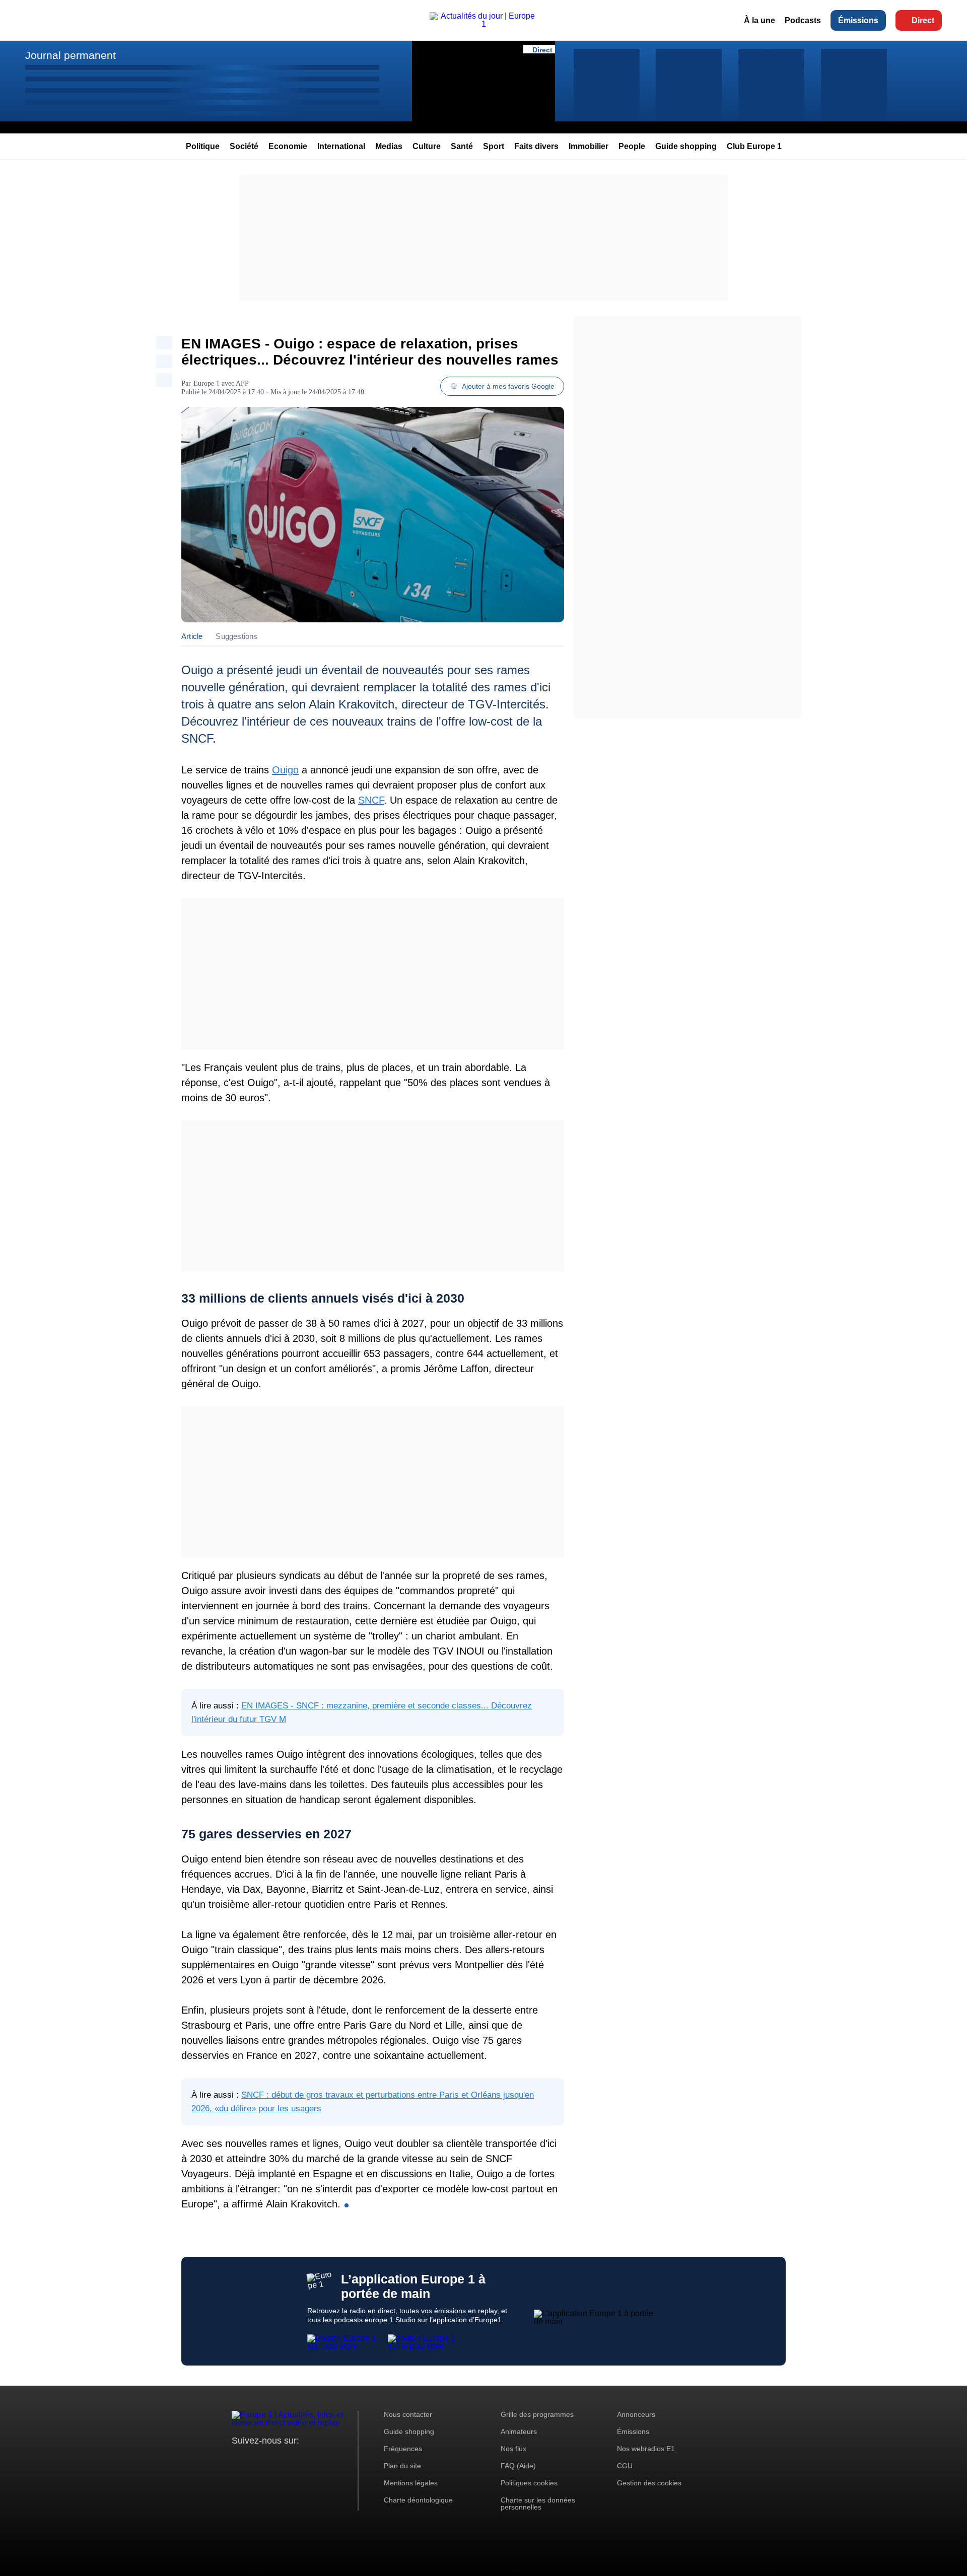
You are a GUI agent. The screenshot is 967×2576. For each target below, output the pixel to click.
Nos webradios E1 (646, 2449)
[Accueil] (483, 24)
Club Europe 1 (754, 146)
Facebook (272, 2459)
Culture (427, 146)
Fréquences (403, 2449)
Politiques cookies (529, 2483)
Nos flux (513, 2449)
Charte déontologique (418, 2500)
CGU (625, 2466)
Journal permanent (71, 55)
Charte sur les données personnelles (538, 2503)
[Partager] (164, 343)
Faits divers (536, 146)
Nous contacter (408, 2414)
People (632, 146)
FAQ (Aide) (518, 2466)
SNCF (371, 800)
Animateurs (519, 2431)
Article (192, 636)
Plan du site (402, 2466)
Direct (923, 20)
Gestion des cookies (649, 2483)
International (341, 146)
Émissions (858, 20)
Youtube (289, 2459)
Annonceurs (636, 2414)
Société (244, 146)
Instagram (255, 2459)
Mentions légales (411, 2483)
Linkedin (324, 2459)
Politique (203, 146)
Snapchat (306, 2459)
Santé (462, 146)
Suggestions (236, 636)
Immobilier (589, 146)
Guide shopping (686, 146)
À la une (759, 20)
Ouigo (285, 770)
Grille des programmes (537, 2414)
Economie (288, 146)
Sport (494, 146)
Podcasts (803, 20)
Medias (389, 146)
